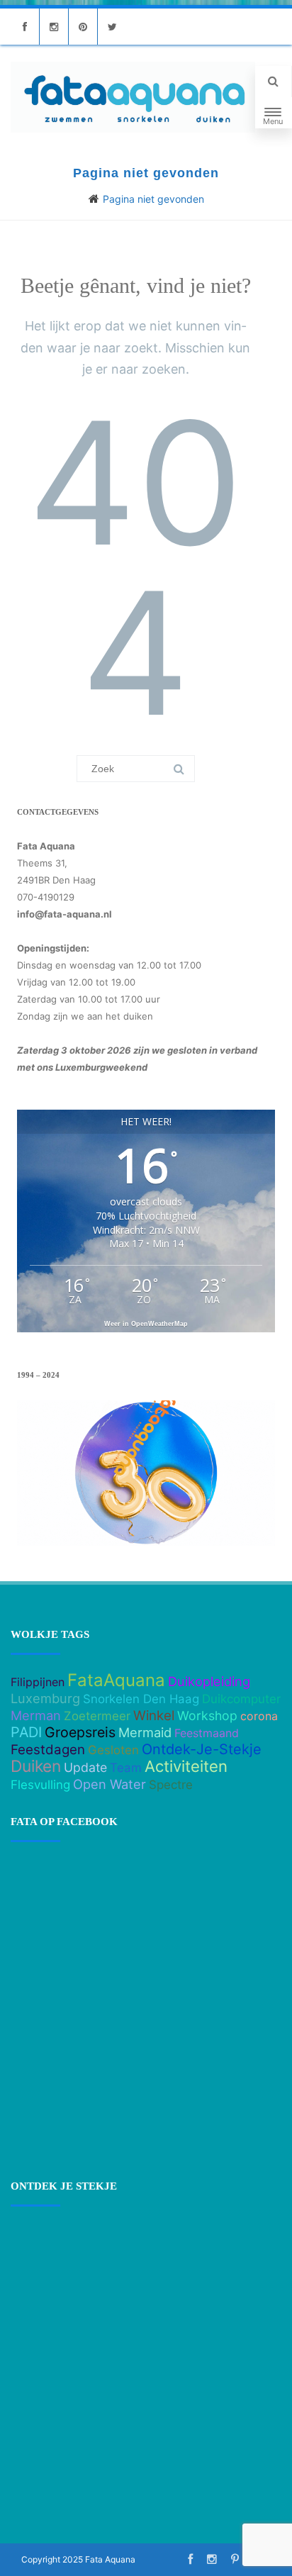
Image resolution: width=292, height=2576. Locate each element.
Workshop (207, 1716)
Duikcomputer (241, 1699)
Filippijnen (38, 1682)
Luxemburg (45, 1698)
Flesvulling (40, 1785)
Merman (36, 1715)
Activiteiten (186, 1766)
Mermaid (145, 1732)
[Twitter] (112, 27)
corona (259, 1716)
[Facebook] (25, 27)
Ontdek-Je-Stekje (202, 1749)
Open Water (109, 1784)
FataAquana (116, 1680)
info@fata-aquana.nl (64, 914)
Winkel (154, 1716)
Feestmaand (207, 1733)
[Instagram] (54, 27)
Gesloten (113, 1750)
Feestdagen (48, 1750)
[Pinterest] (83, 27)
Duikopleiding (209, 1681)
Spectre (171, 1785)
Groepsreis (80, 1732)
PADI (26, 1732)
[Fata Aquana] (133, 97)
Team (126, 1768)
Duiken (36, 1766)
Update (85, 1767)
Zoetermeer (97, 1716)
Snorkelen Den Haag (141, 1699)
